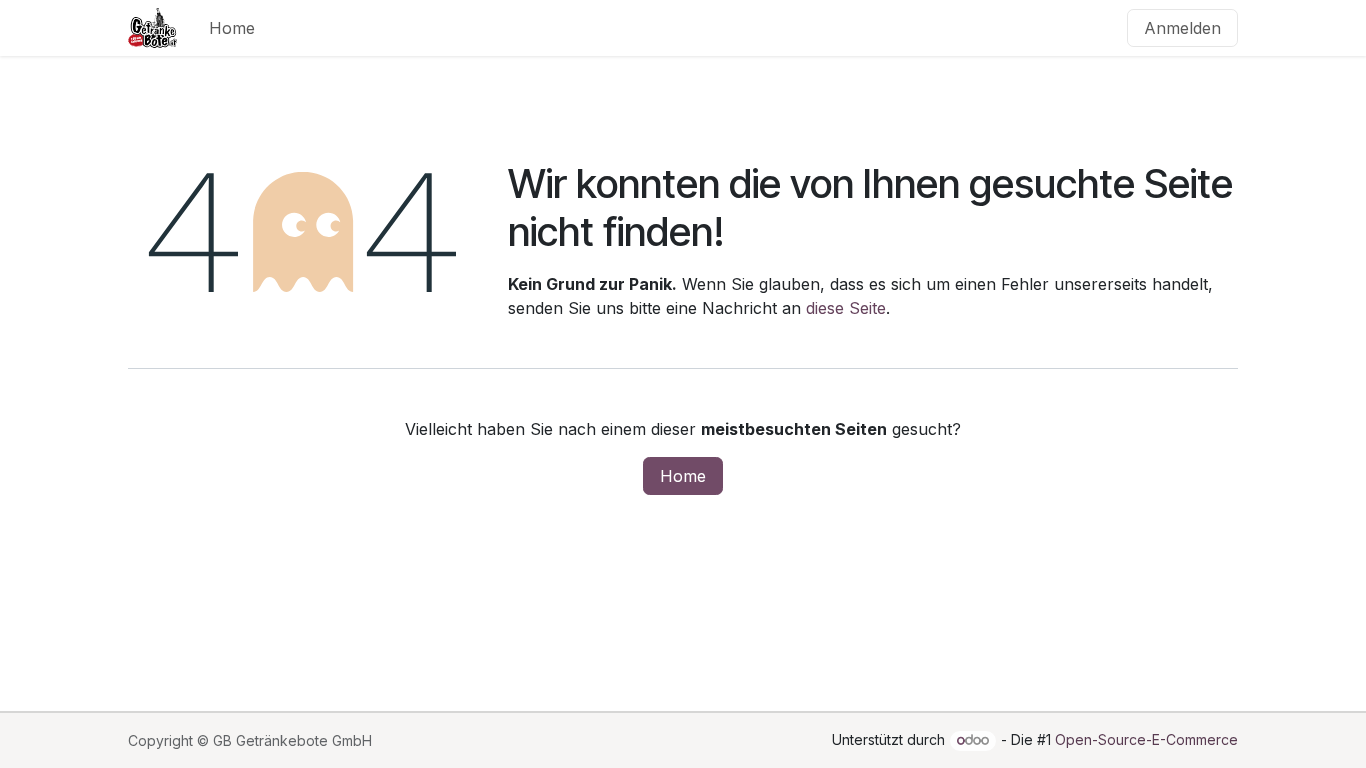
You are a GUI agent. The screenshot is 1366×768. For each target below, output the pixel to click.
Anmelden (1182, 28)
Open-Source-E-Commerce (1146, 739)
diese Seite (846, 308)
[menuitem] (232, 28)
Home (683, 476)
